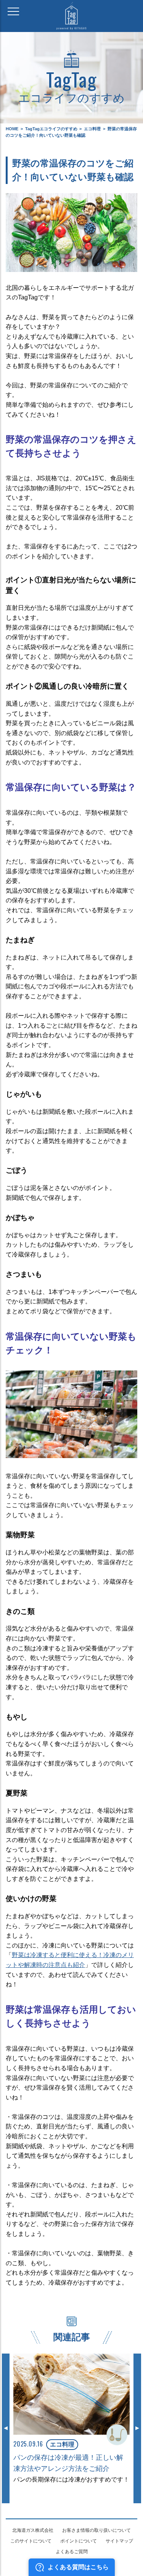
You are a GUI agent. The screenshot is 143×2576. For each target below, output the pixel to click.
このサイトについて (31, 2541)
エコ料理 (92, 129)
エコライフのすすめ (71, 85)
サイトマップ (119, 2541)
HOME (12, 129)
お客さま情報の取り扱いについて (96, 2530)
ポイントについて (79, 2541)
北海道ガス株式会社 (33, 2530)
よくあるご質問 (72, 2552)
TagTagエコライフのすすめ (51, 129)
